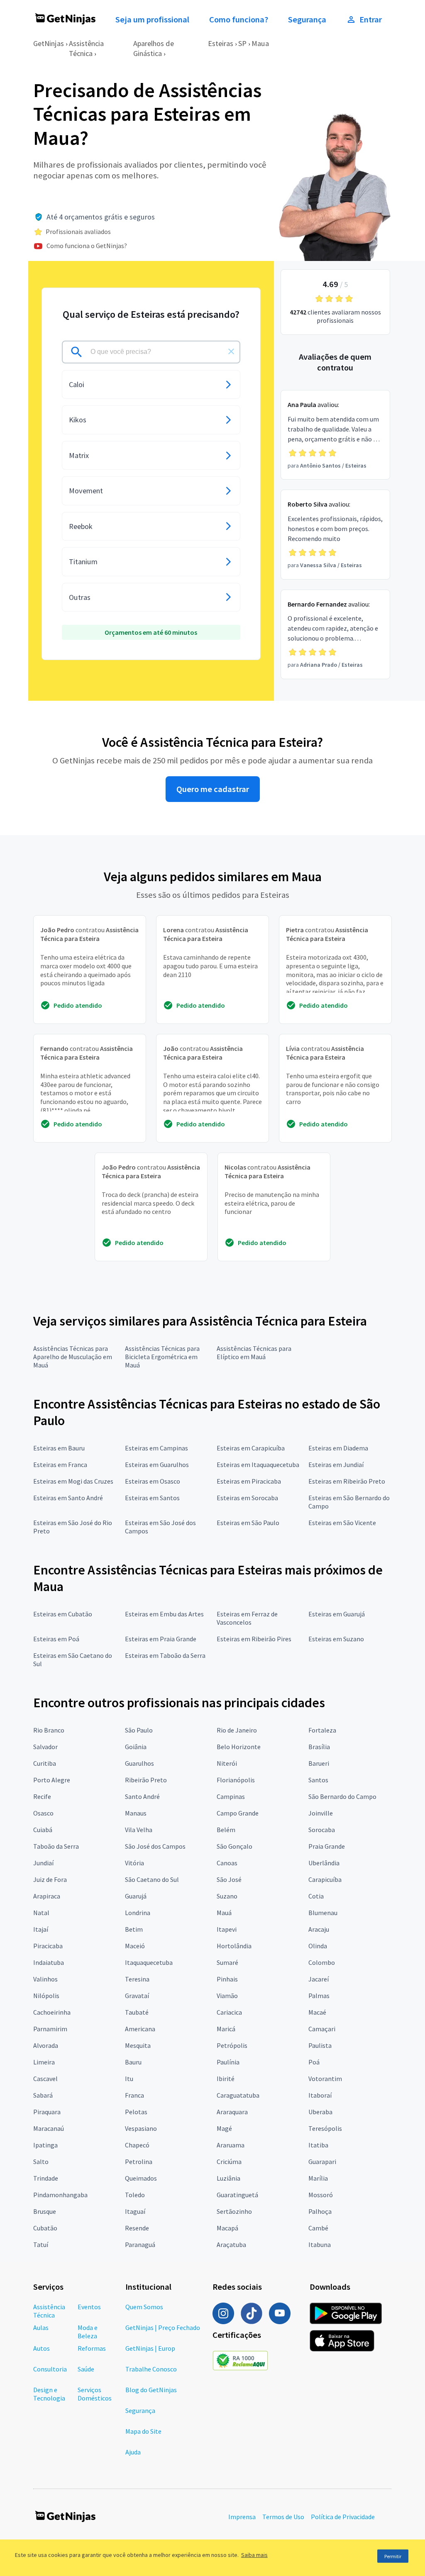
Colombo (322, 1962)
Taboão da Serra (56, 1846)
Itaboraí (320, 2095)
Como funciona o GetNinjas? (87, 246)
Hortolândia (234, 1946)
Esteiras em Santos (152, 1498)
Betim (134, 1929)
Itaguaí (135, 2211)
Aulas (41, 2327)
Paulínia (228, 2062)
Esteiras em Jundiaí (336, 1465)
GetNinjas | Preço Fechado (163, 2327)
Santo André (142, 1796)
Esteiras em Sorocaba (247, 1498)
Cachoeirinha (52, 2012)
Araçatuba (231, 2245)
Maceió (135, 1946)
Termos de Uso (283, 2517)
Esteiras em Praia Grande (161, 1639)
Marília (318, 2178)
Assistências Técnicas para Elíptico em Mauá (254, 1353)
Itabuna (320, 2245)
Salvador (45, 1747)
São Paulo (139, 1730)
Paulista (320, 2045)
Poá (314, 2062)
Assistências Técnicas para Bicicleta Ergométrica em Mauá (162, 1357)
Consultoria (50, 2369)
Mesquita (138, 2045)
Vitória (134, 1863)
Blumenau (323, 1913)
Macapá (227, 2228)
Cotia (316, 1896)
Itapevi (227, 1929)
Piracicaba (48, 1946)
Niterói (227, 1763)
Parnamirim (50, 2029)
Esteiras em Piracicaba (249, 1481)
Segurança (307, 19)
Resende (137, 2228)
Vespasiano (141, 2128)
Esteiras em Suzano (336, 1639)
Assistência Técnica (86, 48)
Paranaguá (140, 2245)
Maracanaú (49, 2128)
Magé (224, 2128)
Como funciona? (239, 19)
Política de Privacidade (343, 2517)
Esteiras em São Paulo (248, 1523)
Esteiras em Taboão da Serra (165, 1655)
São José (229, 1879)
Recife (42, 1796)
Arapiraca (47, 1896)
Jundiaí (43, 1863)
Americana (140, 2029)
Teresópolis (325, 2128)
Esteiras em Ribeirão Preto (347, 1481)
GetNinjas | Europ (150, 2348)
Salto (41, 2162)
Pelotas (136, 2112)
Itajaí (41, 1929)
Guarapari (322, 2162)
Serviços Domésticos (95, 2394)
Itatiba (318, 2145)
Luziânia (228, 2178)
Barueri (319, 1763)
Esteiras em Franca (60, 1465)
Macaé (317, 2012)
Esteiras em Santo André (68, 1498)
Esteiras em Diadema (338, 1448)
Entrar (371, 19)
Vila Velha (139, 1830)
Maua (260, 43)
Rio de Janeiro (237, 1730)
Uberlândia (324, 1863)
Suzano (227, 1896)
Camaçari (322, 2029)
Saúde (86, 2369)
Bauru (133, 2062)
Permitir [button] (393, 2556)
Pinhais (227, 1979)
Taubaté (137, 2012)
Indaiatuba (49, 1962)
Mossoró (321, 2195)
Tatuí (41, 2245)
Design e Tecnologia (49, 2394)
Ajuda (133, 2452)
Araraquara (232, 2112)
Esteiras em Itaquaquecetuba (258, 1465)
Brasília (319, 1747)
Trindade (46, 2178)
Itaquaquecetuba (149, 1962)
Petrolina (139, 2162)
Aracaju (319, 1929)
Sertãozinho (234, 2211)
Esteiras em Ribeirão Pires (254, 1639)
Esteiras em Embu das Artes (164, 1614)
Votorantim (325, 2079)
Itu (129, 2079)
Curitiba (45, 1763)
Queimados (141, 2178)
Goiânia (136, 1747)
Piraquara (47, 2112)
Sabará (43, 2095)
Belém (226, 1830)
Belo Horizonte (239, 1747)
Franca (134, 2095)
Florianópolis (236, 1780)
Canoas (227, 1863)
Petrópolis (232, 2045)
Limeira (44, 2062)
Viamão (227, 1996)
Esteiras (221, 43)
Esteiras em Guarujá (337, 1614)
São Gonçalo (234, 1846)
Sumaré (227, 1962)
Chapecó (137, 2145)
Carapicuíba (325, 1879)
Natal (41, 1913)
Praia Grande (327, 1846)
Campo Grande (238, 1813)
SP (242, 43)
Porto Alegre (52, 1780)
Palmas (319, 1996)
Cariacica (229, 2012)
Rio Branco (49, 1730)
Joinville (321, 1813)
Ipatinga (45, 2145)
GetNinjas (49, 43)
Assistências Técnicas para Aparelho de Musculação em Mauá (73, 1357)
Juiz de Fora (50, 1879)
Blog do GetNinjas (151, 2390)
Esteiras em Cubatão (63, 1614)
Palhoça (320, 2211)
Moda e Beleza (88, 2332)
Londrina (138, 1913)
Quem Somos (144, 2307)
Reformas (92, 2348)
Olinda (318, 1946)
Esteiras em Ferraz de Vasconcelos (247, 1618)
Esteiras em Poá (56, 1639)
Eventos (89, 2307)
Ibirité (226, 2079)
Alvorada (46, 2045)
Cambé (318, 2228)
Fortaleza (322, 1730)
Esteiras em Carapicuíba (251, 1448)
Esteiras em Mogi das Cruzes (73, 1481)
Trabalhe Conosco (151, 2369)
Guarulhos (139, 1763)
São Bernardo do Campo (342, 1796)
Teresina (137, 1979)
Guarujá (136, 1896)
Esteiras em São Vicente (342, 1523)
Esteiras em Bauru (59, 1448)
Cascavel (45, 2079)
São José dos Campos (155, 1846)
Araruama (231, 2145)
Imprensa (242, 2517)
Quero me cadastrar (213, 789)
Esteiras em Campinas (156, 1448)
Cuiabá (43, 1830)
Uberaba (320, 2112)
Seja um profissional (152, 19)
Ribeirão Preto (146, 1780)
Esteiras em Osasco (153, 1481)
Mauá (224, 1913)
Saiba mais (254, 2555)
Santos (318, 1780)
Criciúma (229, 2162)
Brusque (45, 2211)
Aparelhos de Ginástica (154, 48)
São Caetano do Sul (152, 1879)
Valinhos (45, 1979)
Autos (42, 2348)
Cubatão (45, 2228)
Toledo (135, 2195)
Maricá (226, 2029)
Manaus (136, 1813)
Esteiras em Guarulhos (157, 1465)
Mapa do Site (143, 2431)
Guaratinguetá (237, 2195)
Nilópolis (46, 1996)
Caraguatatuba (238, 2095)
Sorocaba (322, 1830)
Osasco (43, 1813)
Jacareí (319, 1979)
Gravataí (137, 1996)
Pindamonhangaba (60, 2195)
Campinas (231, 1796)
